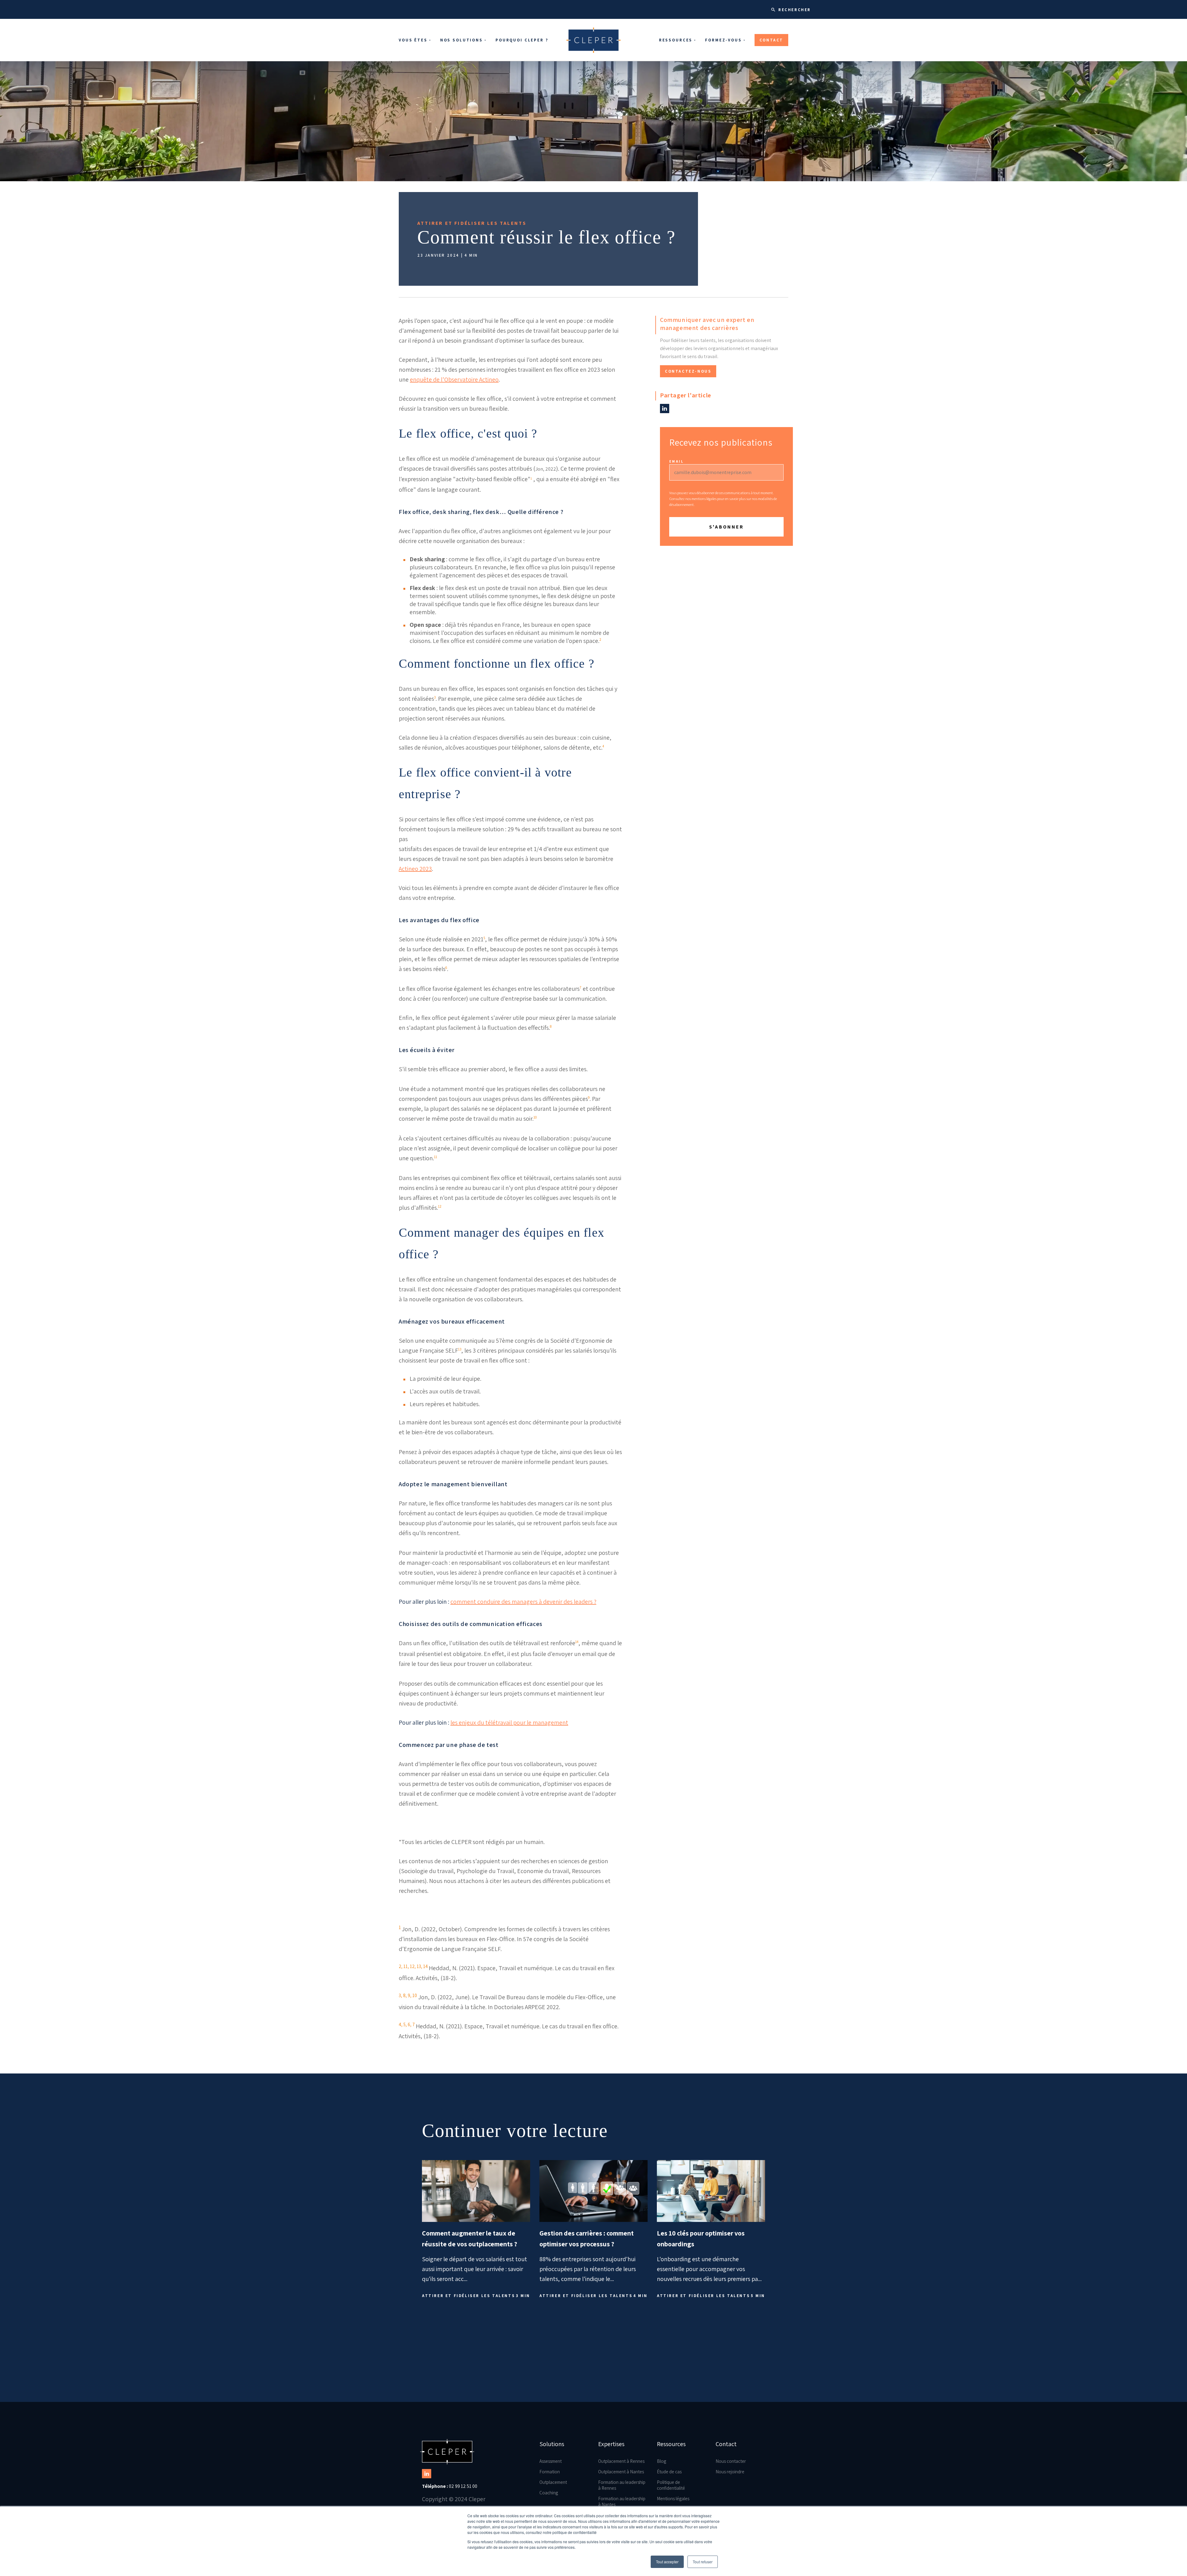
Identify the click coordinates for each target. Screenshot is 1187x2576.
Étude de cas (669, 2472)
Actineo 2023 (415, 869)
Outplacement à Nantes (621, 2472)
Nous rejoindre (730, 2472)
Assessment (551, 2461)
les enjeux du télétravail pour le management (509, 1722)
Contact (771, 40)
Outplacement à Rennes (621, 2461)
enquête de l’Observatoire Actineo (454, 379)
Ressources (676, 40)
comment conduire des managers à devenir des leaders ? (523, 1602)
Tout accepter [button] (667, 2562)
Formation (550, 2472)
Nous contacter (731, 2461)
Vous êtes (413, 40)
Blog (662, 2461)
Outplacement (553, 2482)
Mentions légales (673, 2499)
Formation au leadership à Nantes (622, 2501)
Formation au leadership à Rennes (622, 2485)
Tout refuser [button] (703, 2562)
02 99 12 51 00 (450, 2486)
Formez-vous (723, 40)
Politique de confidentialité (671, 2485)
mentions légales (704, 499)
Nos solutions (462, 40)
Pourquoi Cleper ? (522, 40)
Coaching (549, 2493)
